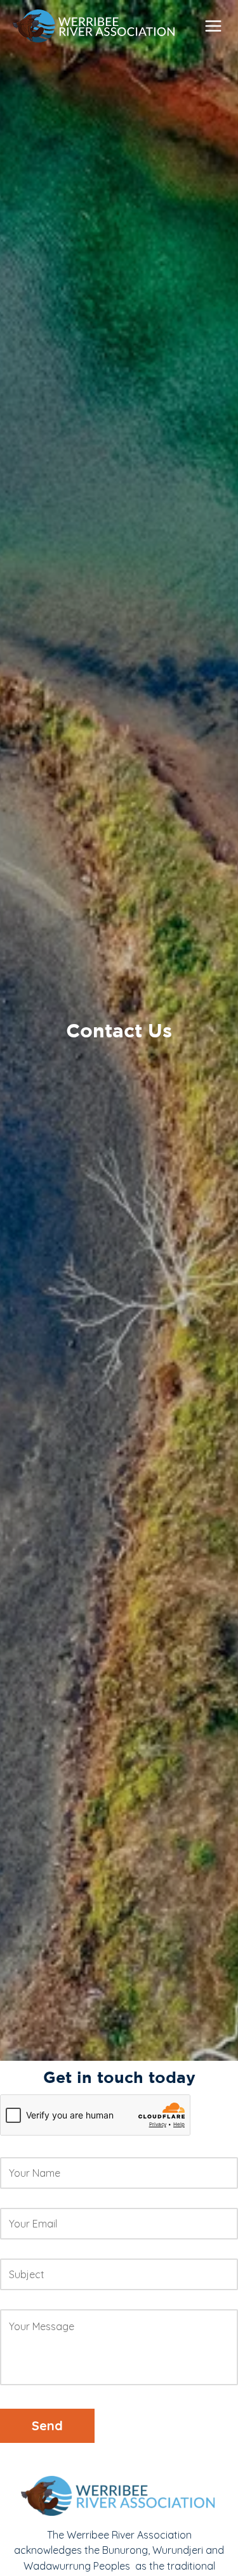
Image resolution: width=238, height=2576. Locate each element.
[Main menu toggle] (213, 26)
